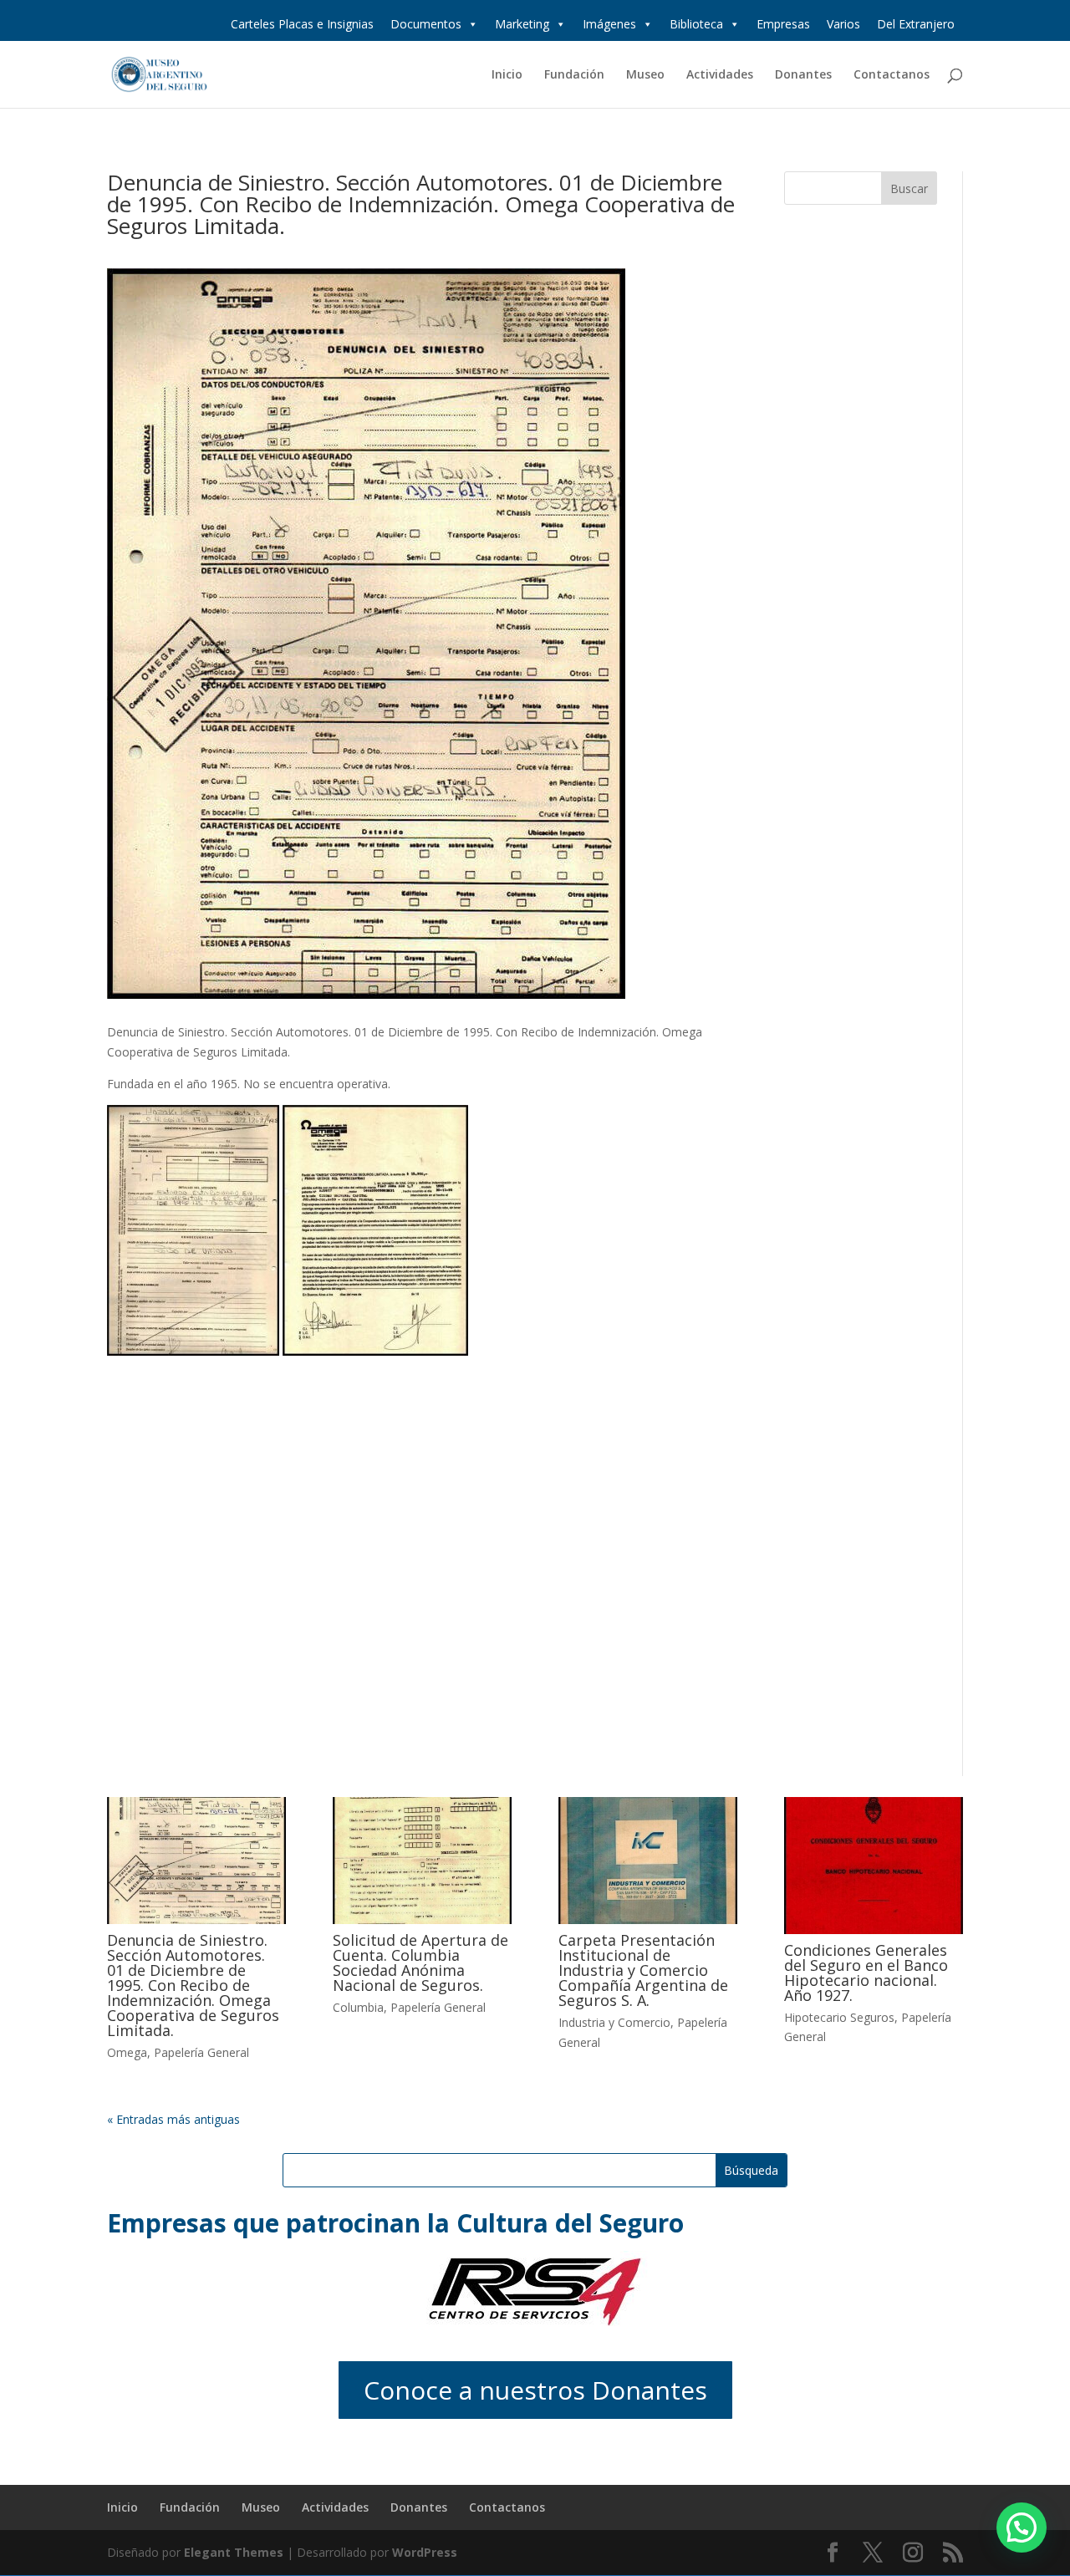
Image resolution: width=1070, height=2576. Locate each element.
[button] (1022, 2528)
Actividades (720, 75)
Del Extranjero (916, 24)
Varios (843, 24)
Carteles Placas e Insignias (302, 24)
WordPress (425, 2552)
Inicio (507, 75)
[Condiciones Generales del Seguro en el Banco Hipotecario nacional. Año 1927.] (874, 1866)
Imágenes (609, 24)
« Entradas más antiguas (173, 2119)
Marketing (522, 24)
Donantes (803, 75)
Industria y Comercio (614, 2022)
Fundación (574, 75)
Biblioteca (696, 24)
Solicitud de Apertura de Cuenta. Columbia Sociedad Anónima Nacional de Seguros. (420, 1963)
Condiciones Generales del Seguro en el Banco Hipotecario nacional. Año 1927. (866, 1973)
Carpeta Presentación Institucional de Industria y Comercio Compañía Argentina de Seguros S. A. (643, 1970)
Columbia (358, 2007)
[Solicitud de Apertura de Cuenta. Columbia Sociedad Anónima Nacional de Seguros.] (422, 1861)
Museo (645, 75)
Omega (127, 2052)
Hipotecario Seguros (839, 2017)
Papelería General (201, 2052)
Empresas (783, 24)
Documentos (426, 24)
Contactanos (892, 75)
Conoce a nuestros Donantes (535, 2390)
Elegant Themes (234, 2552)
